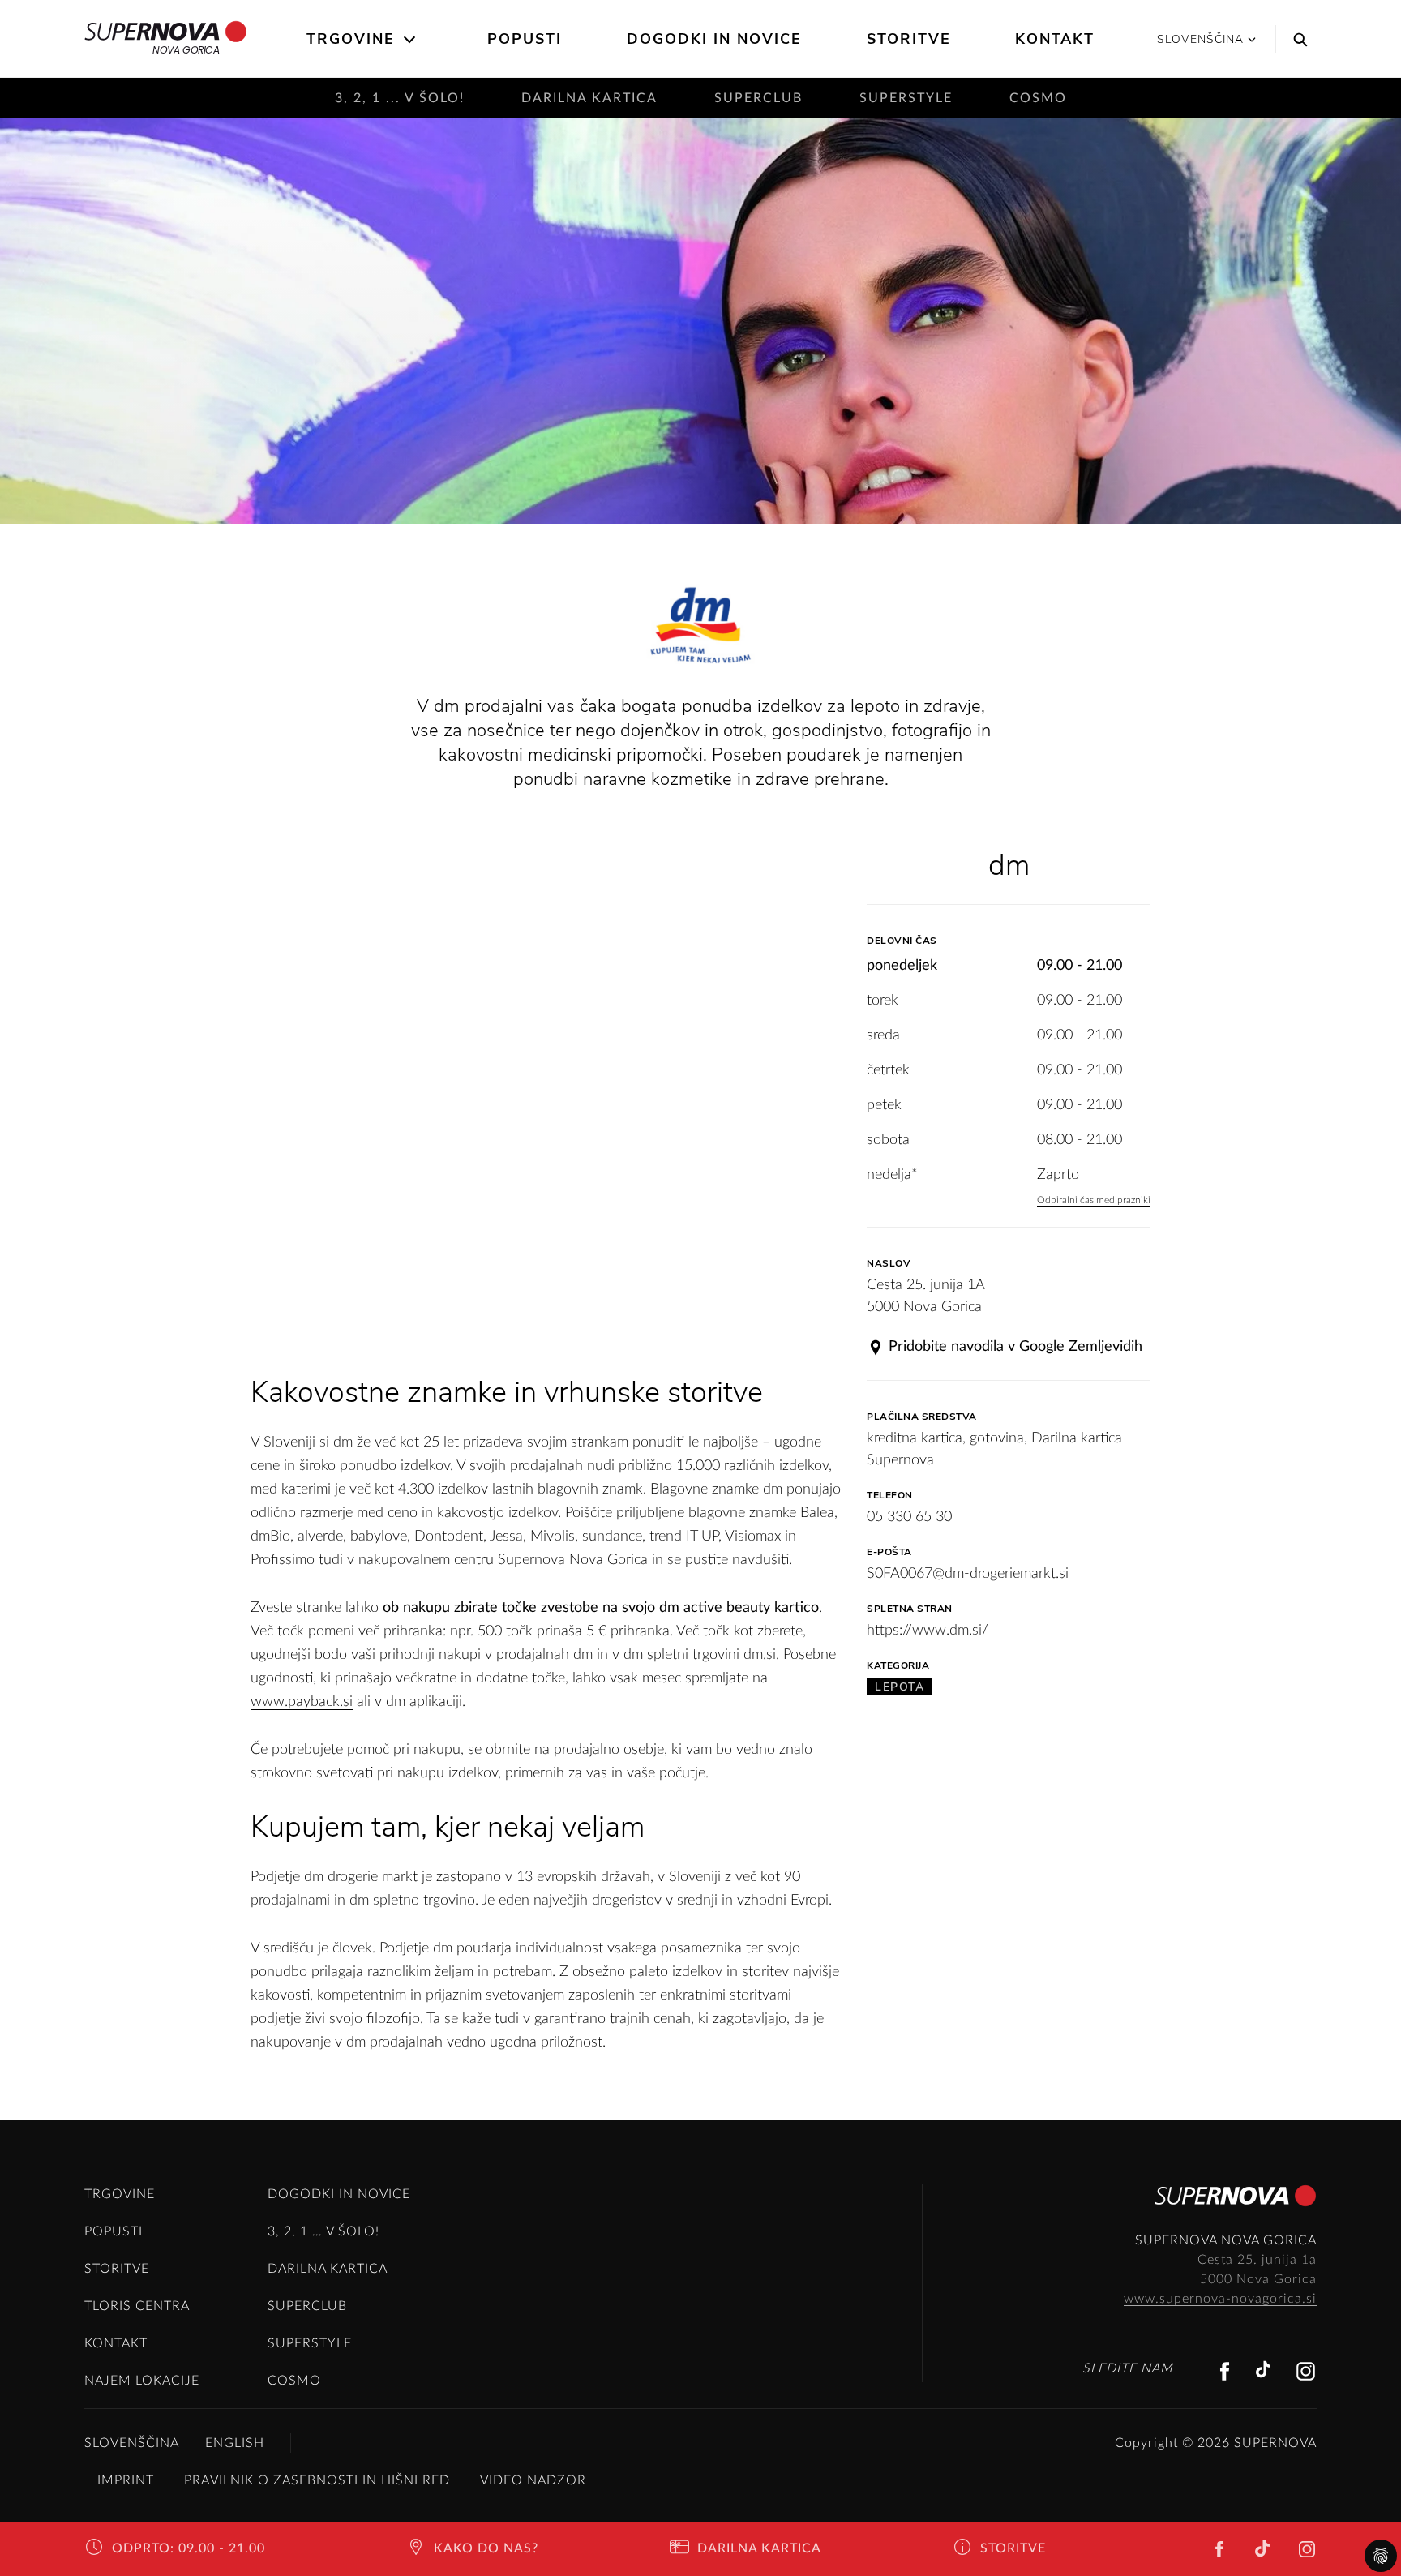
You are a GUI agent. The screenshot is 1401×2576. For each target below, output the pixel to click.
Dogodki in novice (714, 39)
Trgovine (351, 39)
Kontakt (1055, 39)
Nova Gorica (186, 50)
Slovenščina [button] (1200, 39)
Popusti (525, 39)
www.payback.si (302, 1702)
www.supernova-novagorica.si (1220, 2299)
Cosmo (1038, 98)
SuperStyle (906, 98)
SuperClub (758, 98)
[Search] (1296, 39)
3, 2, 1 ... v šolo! (400, 98)
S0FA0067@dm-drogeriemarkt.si (968, 1574)
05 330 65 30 (909, 1517)
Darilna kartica (589, 98)
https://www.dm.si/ (928, 1631)
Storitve (909, 39)
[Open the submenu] (411, 40)
